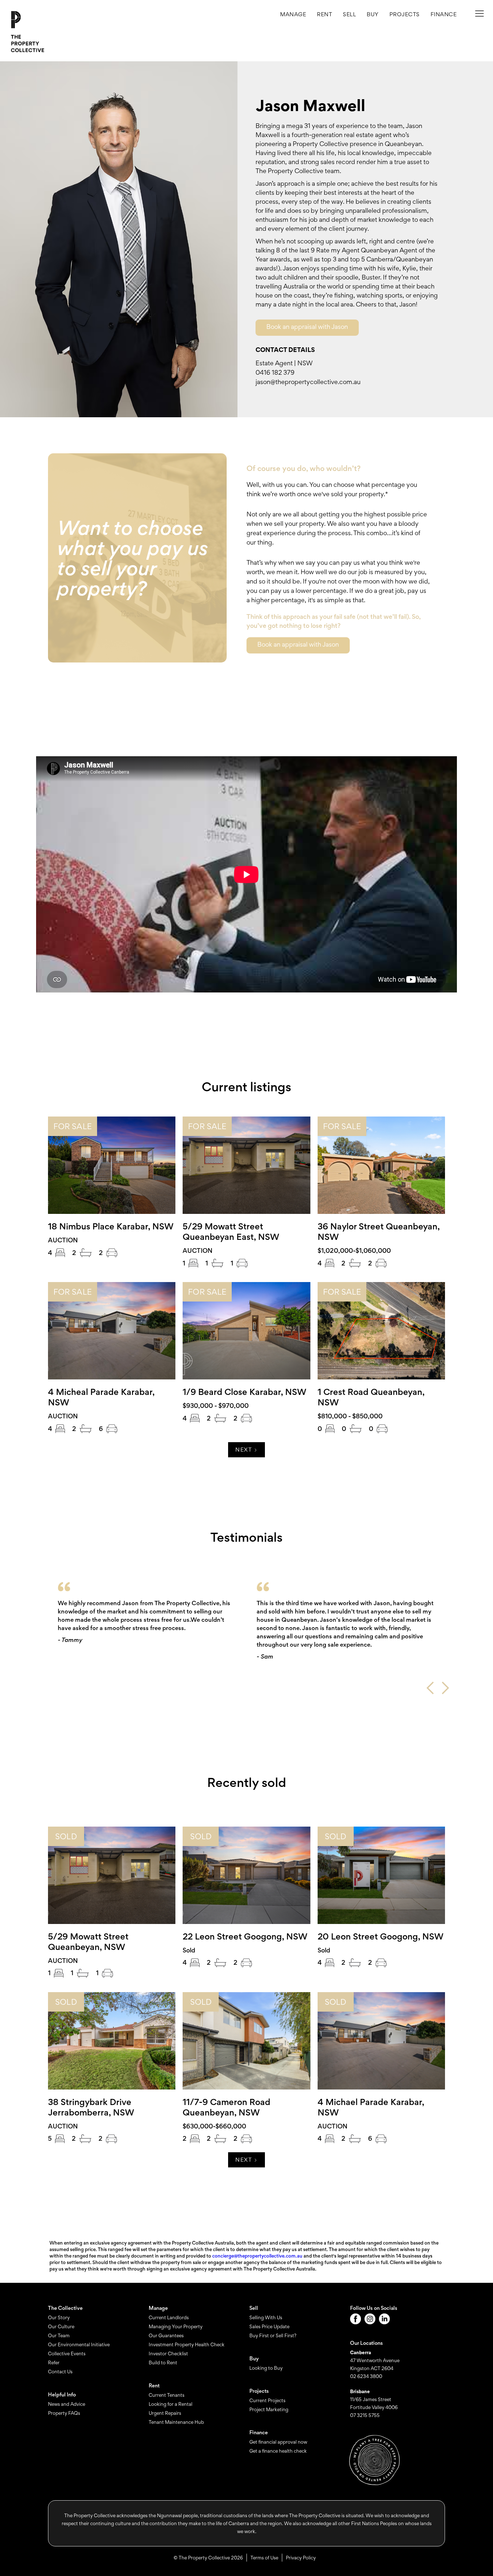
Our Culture (61, 2326)
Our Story (59, 2317)
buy (373, 14)
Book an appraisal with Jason (307, 327)
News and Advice (67, 2404)
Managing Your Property (176, 2326)
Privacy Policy (301, 2558)
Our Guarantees (166, 2335)
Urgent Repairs (165, 2413)
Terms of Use (264, 2558)
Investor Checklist (168, 2353)
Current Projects (267, 2400)
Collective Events (67, 2353)
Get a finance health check (278, 2451)
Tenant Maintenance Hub (176, 2422)
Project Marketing (269, 2409)
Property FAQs (64, 2413)
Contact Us (60, 2372)
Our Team (59, 2335)
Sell (349, 14)
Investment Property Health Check (187, 2344)
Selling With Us (266, 2317)
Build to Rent (163, 2363)
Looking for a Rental (171, 2404)
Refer (54, 2363)
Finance (444, 14)
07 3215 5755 (365, 2415)
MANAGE (293, 14)
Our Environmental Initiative (79, 2344)
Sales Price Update (269, 2326)
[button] (405, 14)
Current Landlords (169, 2317)
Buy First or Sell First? (273, 2335)
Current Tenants (167, 2395)
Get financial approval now (278, 2442)
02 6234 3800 (366, 2376)
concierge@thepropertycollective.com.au (257, 2256)
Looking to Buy (266, 2368)
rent (324, 14)
